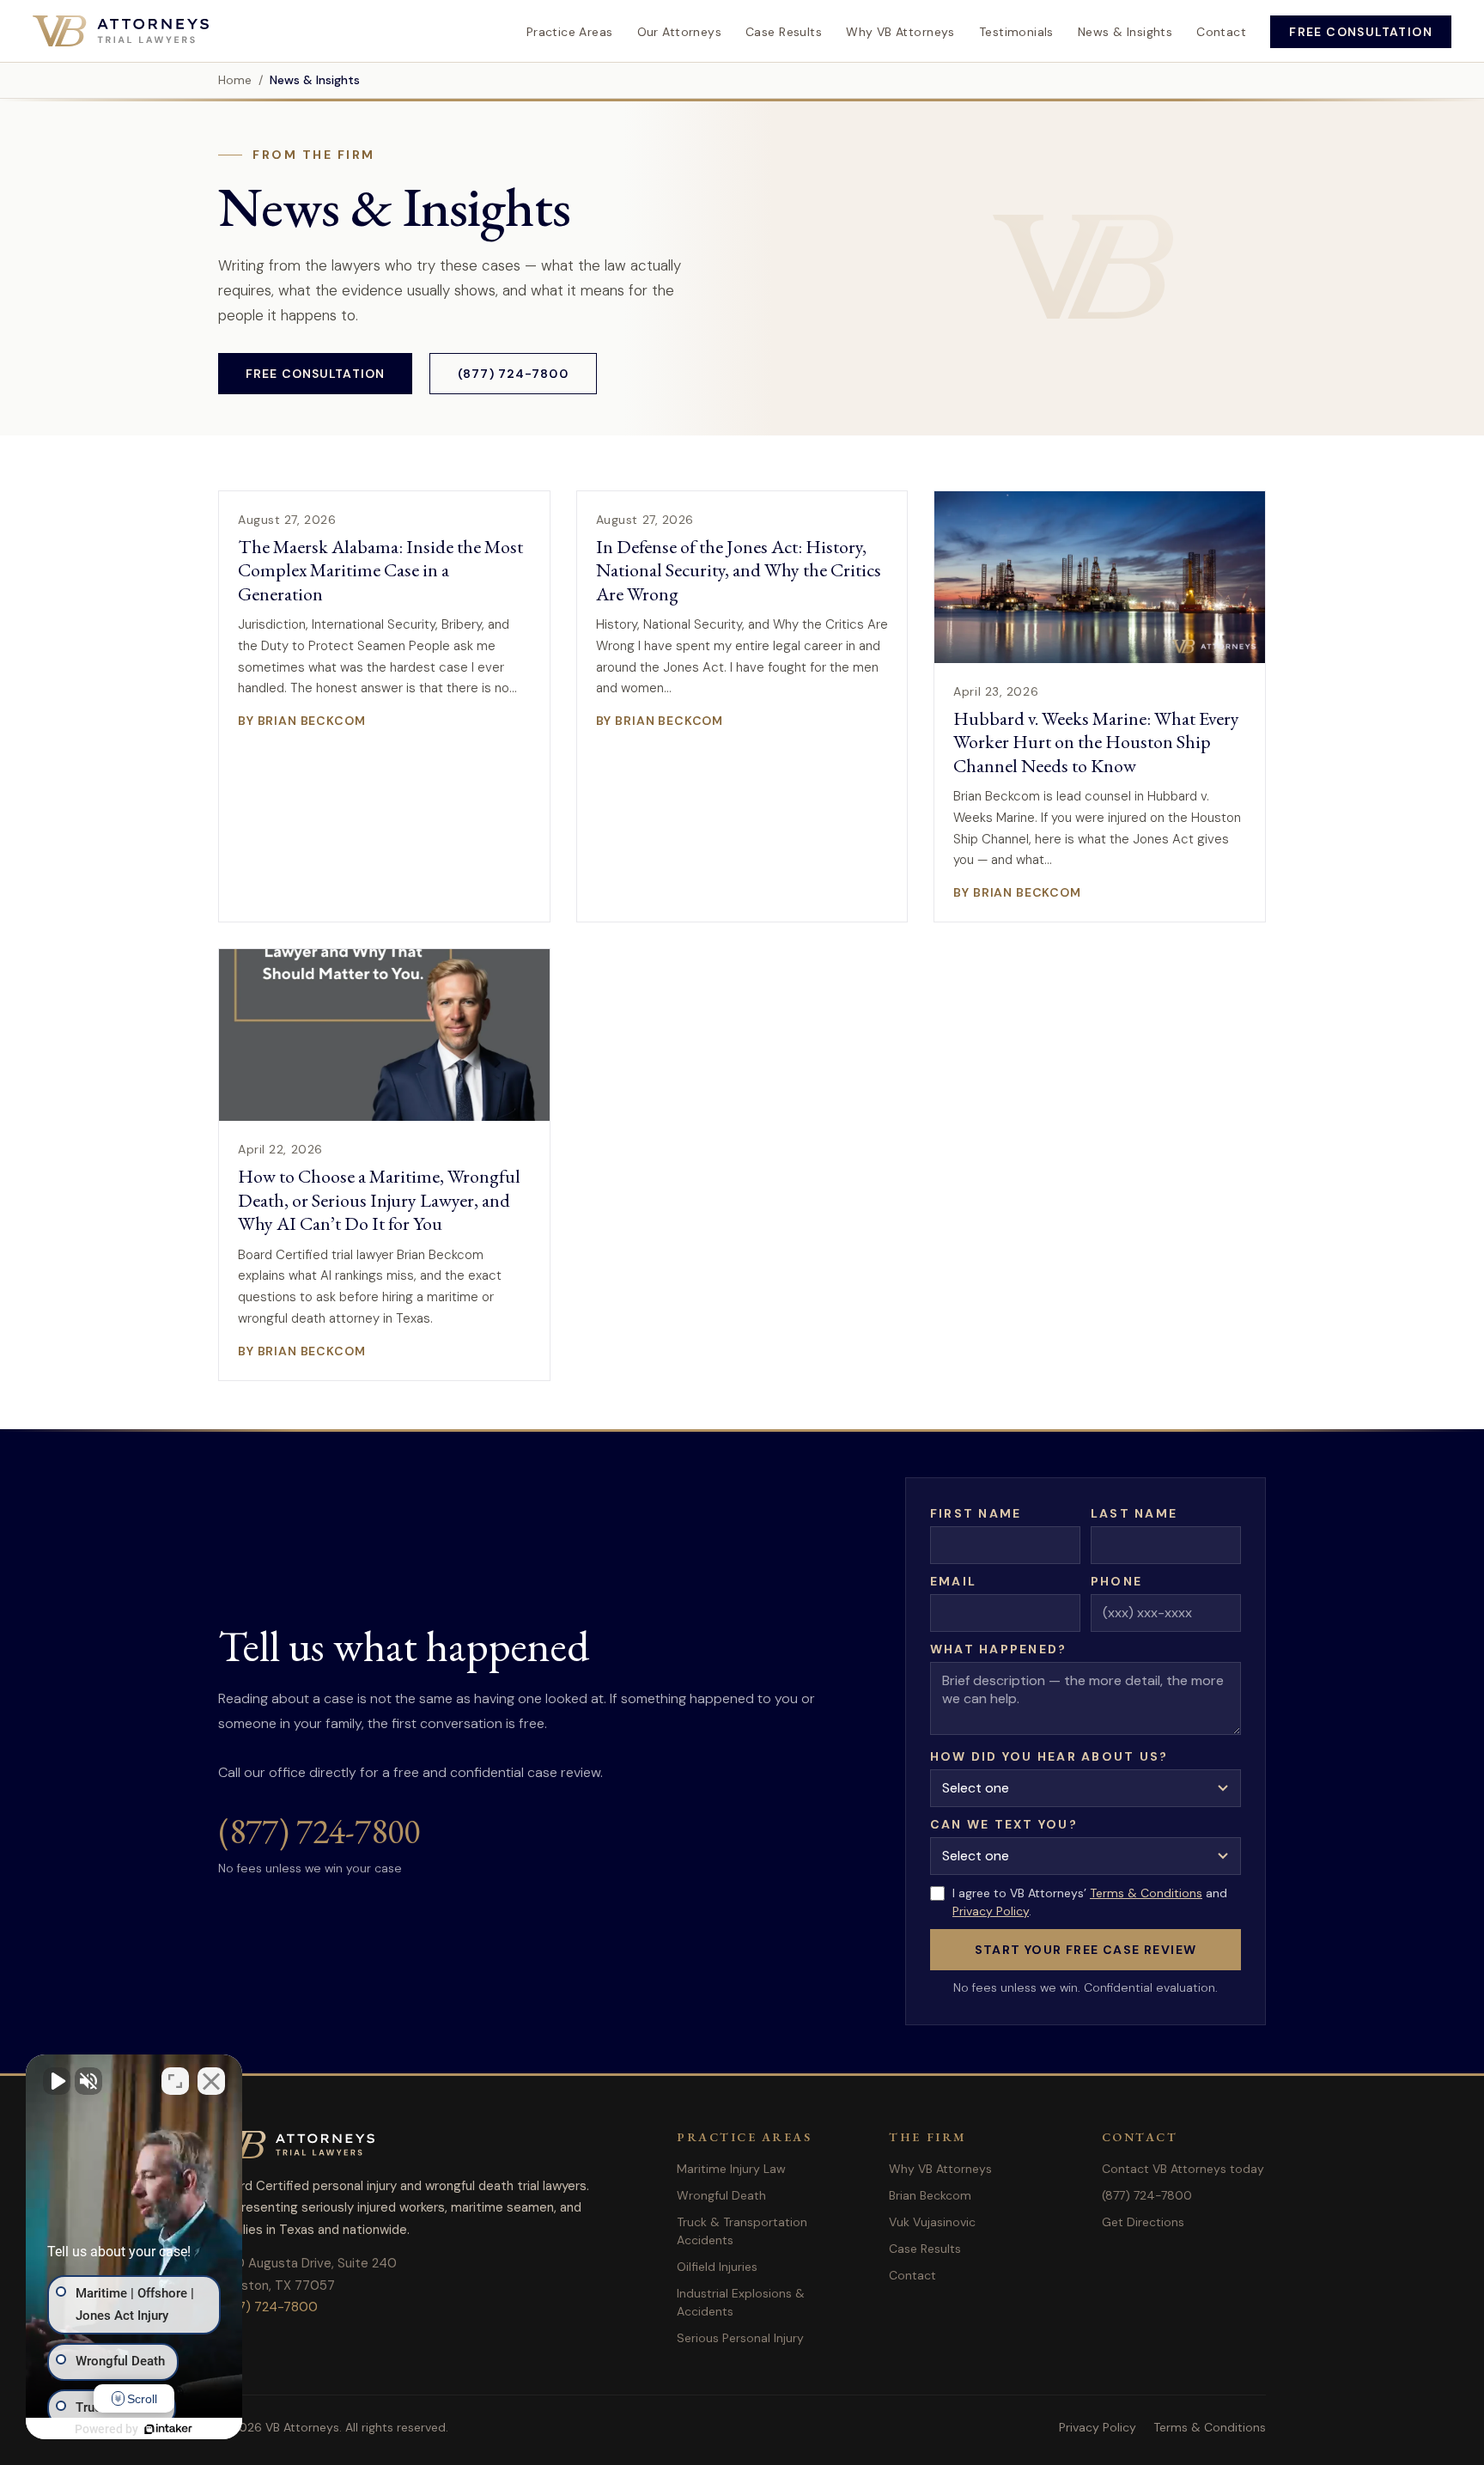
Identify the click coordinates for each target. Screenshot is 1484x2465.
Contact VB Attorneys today (1183, 2169)
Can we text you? (1004, 1824)
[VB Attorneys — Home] (121, 31)
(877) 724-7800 (513, 374)
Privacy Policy (991, 1911)
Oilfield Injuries (717, 2267)
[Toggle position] (175, 2081)
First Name (976, 1513)
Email (953, 1581)
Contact (1221, 32)
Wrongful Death (721, 2195)
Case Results (784, 32)
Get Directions (1143, 2222)
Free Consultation (1361, 32)
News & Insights (1125, 32)
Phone (1116, 1581)
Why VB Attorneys (900, 32)
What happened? (998, 1649)
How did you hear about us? (1049, 1756)
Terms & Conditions (1146, 1893)
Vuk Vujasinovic (932, 2222)
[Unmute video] (57, 2081)
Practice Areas (570, 32)
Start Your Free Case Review (1086, 1950)
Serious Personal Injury (740, 2338)
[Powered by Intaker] (168, 2429)
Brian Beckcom (930, 2195)
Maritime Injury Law (731, 2169)
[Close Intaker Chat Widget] (211, 2081)
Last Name (1134, 1513)
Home (235, 80)
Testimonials (1016, 32)
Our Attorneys (679, 32)
